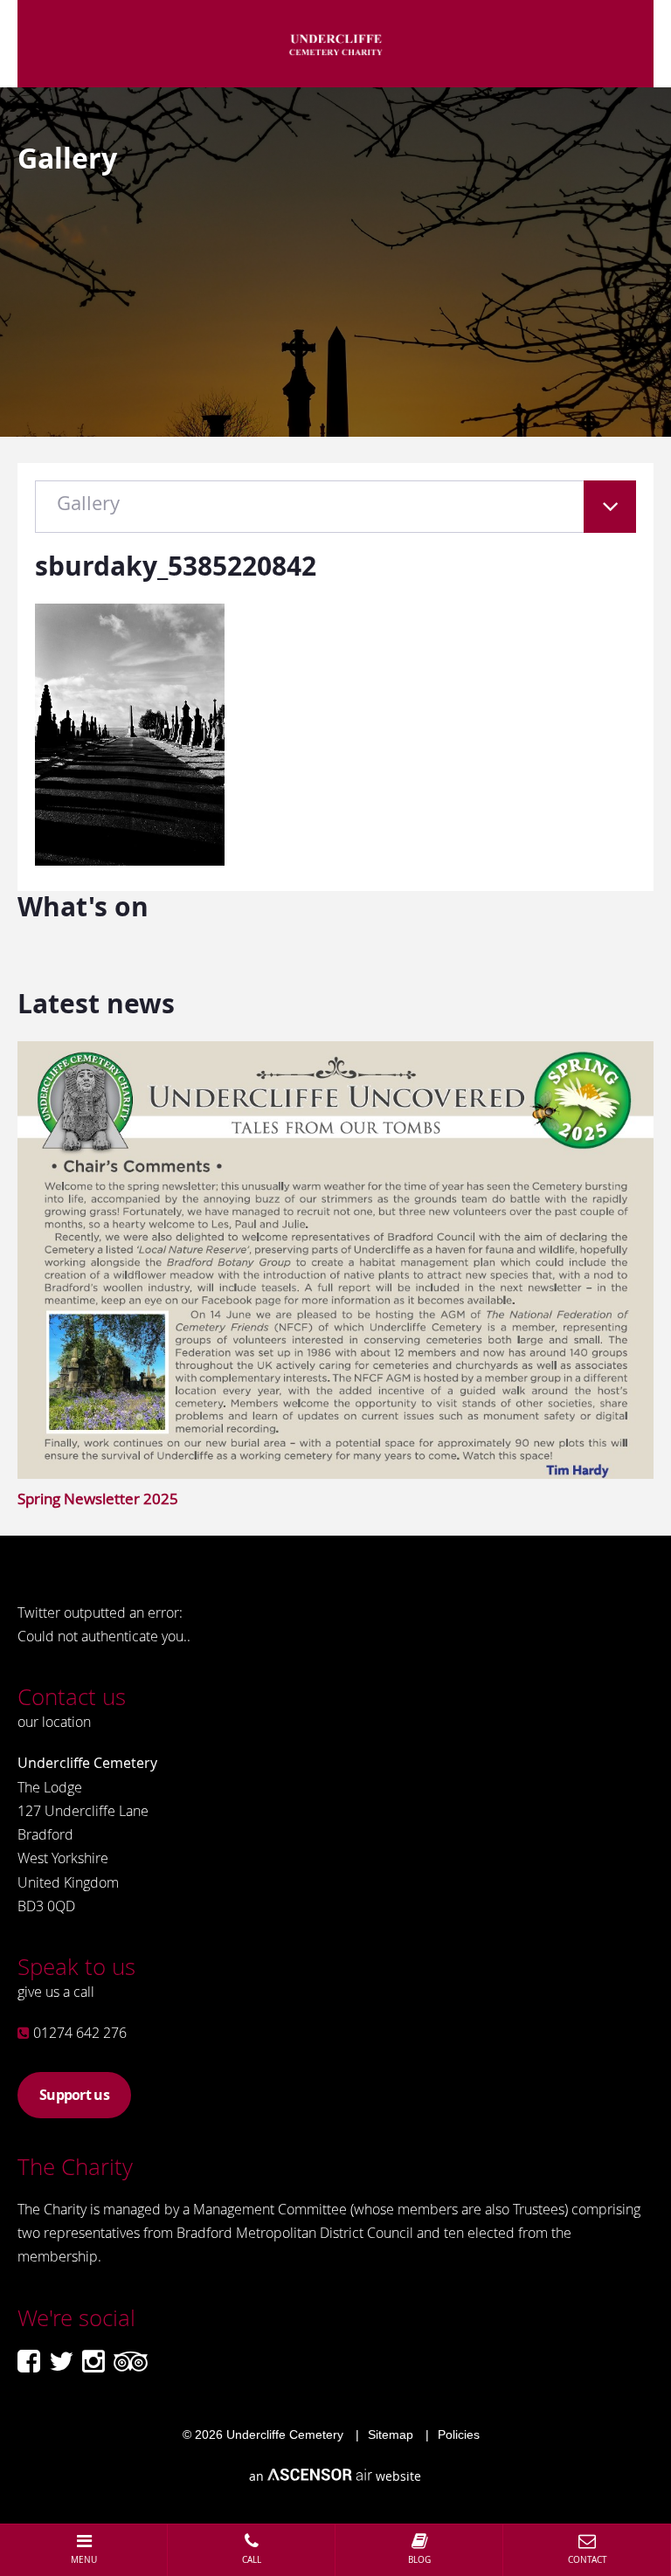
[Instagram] (93, 2361)
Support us (74, 2095)
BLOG (419, 2560)
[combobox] (335, 515)
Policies (459, 2434)
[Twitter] (61, 2361)
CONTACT (588, 2560)
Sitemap (391, 2434)
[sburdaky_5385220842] (130, 860)
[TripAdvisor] (131, 2361)
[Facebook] (29, 2361)
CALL (252, 2560)
